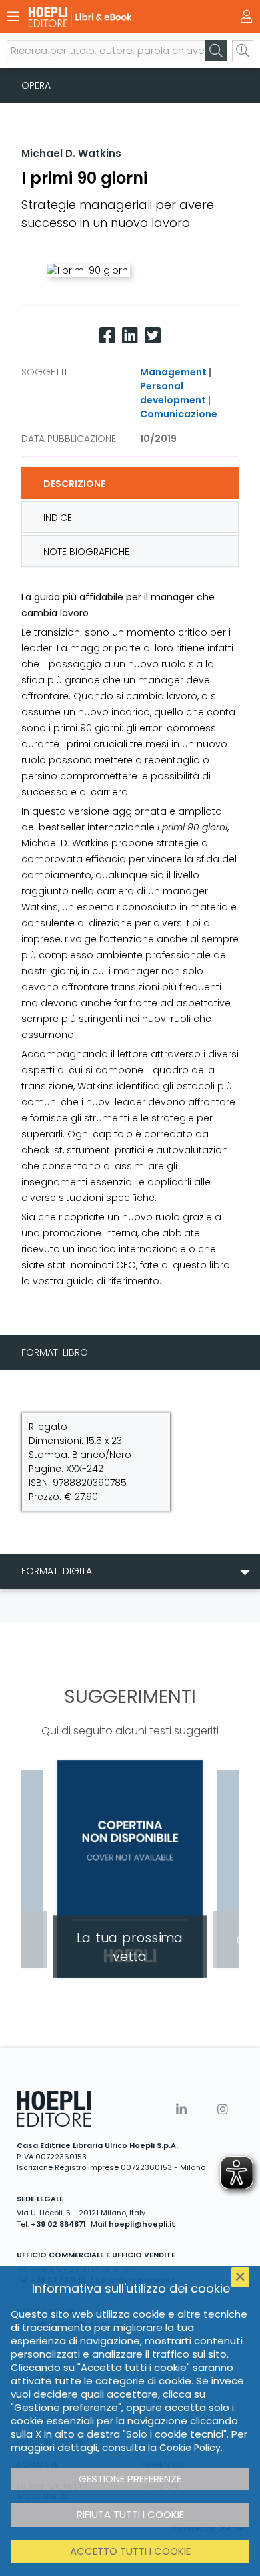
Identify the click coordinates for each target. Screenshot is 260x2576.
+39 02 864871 (58, 2224)
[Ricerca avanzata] (243, 51)
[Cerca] (216, 51)
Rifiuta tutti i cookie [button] (130, 2514)
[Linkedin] (130, 336)
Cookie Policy (190, 2448)
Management (173, 372)
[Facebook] (107, 336)
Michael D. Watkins (71, 153)
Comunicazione (179, 414)
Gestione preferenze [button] (130, 2479)
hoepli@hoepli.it (142, 2224)
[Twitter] (153, 336)
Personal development (173, 393)
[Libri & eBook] (107, 17)
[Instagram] (223, 2109)
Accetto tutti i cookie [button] (130, 2551)
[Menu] (13, 17)
